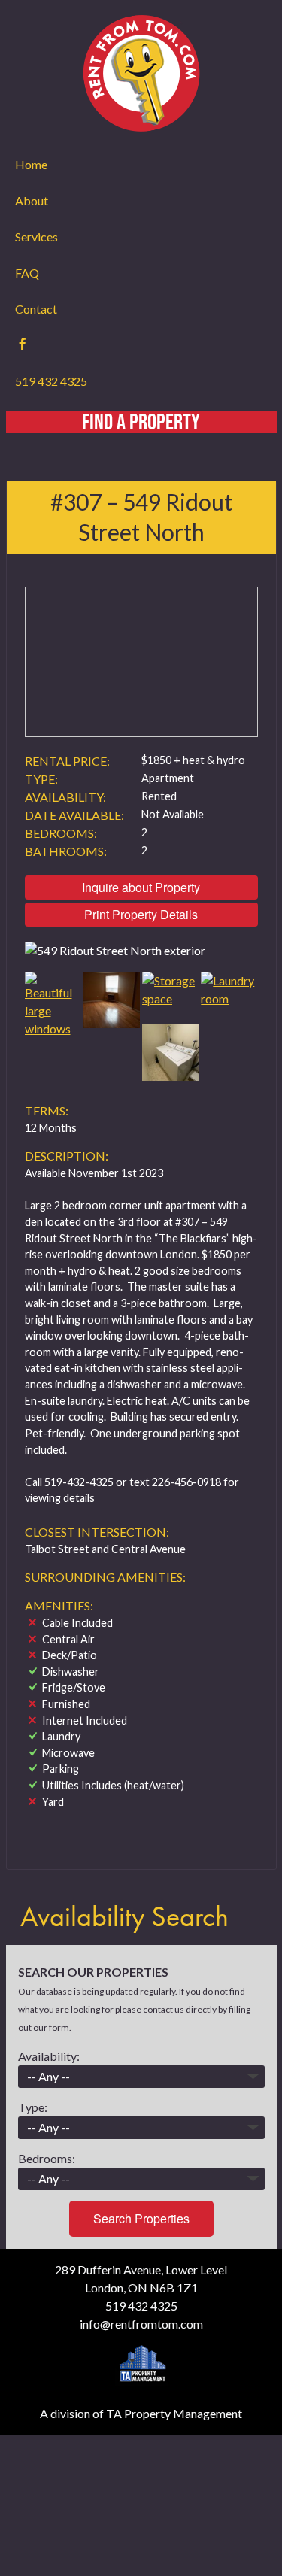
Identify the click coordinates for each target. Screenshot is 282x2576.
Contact (36, 309)
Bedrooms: (47, 2158)
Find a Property (141, 422)
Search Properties (141, 2218)
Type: (33, 2107)
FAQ (27, 273)
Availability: (49, 2056)
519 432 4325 (51, 381)
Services (36, 237)
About (32, 200)
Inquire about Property (141, 887)
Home (31, 164)
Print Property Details (141, 914)
